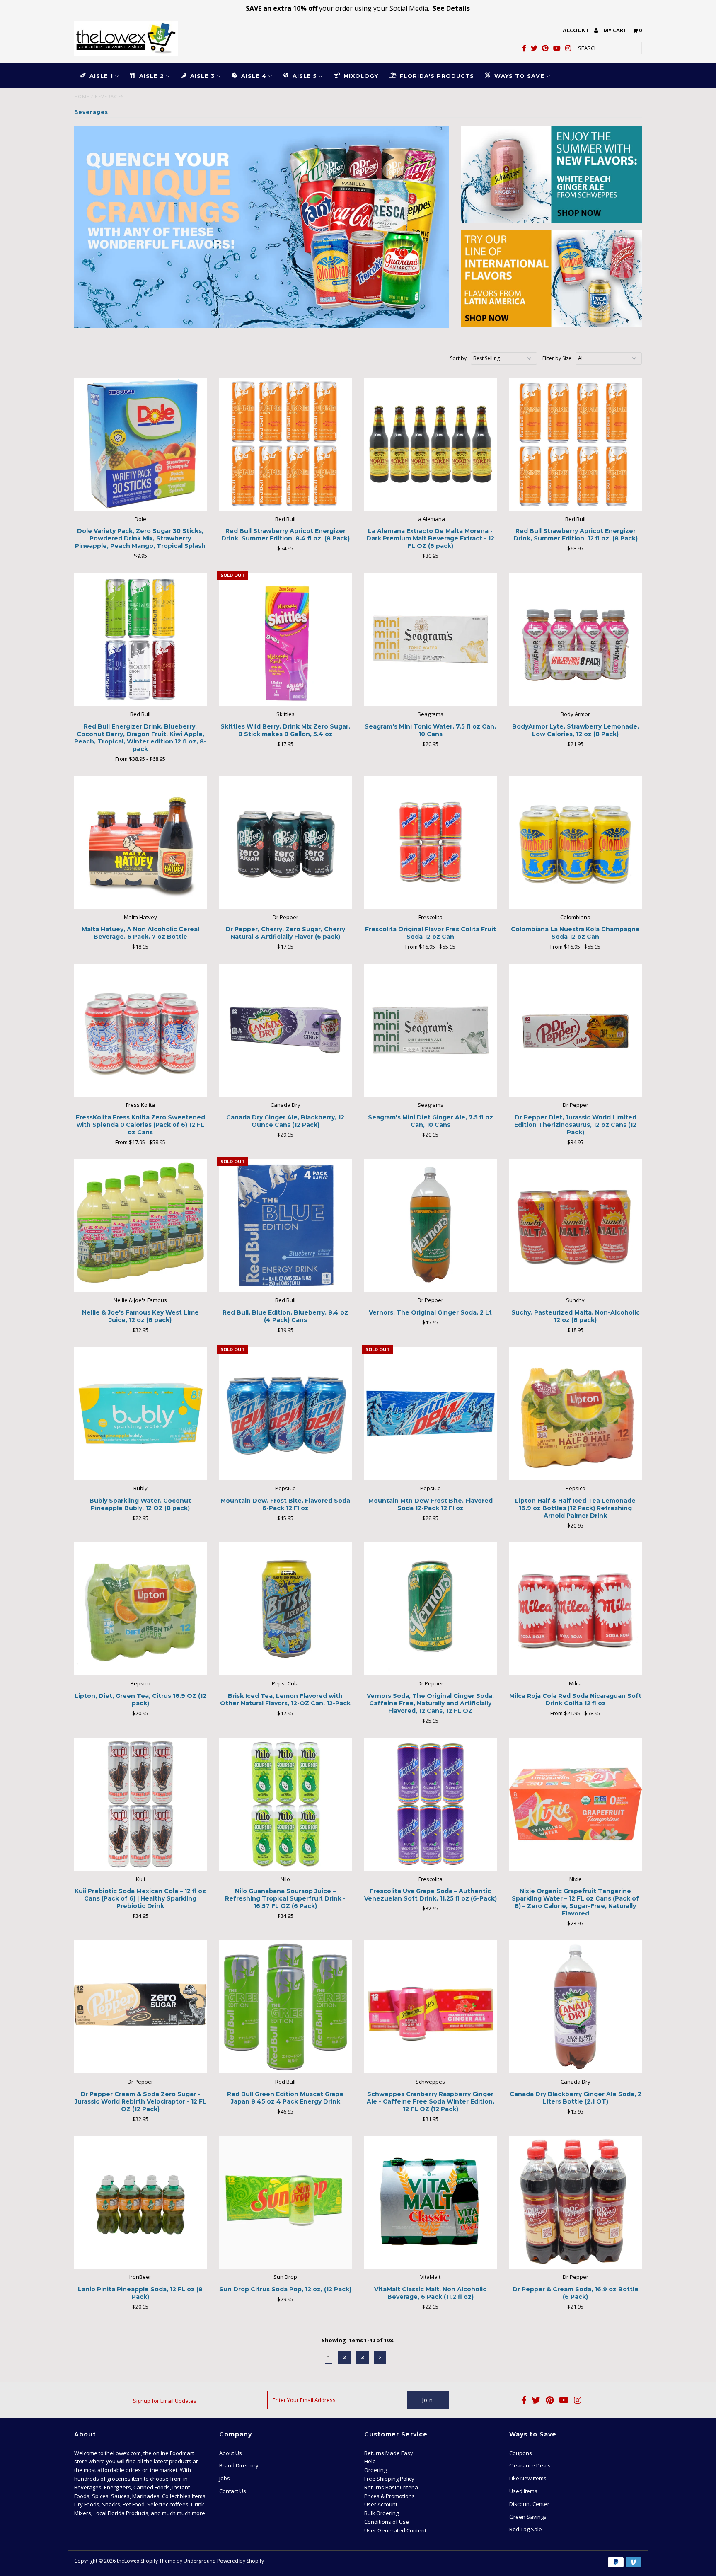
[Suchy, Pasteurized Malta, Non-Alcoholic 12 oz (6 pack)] (576, 1226)
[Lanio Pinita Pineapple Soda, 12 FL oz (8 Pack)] (141, 2202)
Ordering (375, 2470)
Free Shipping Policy (389, 2479)
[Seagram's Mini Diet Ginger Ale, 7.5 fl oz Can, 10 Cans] (431, 1030)
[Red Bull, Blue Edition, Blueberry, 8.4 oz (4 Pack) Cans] (286, 1226)
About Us (231, 2453)
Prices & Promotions (389, 2496)
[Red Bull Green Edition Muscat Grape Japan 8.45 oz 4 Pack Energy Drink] (286, 2007)
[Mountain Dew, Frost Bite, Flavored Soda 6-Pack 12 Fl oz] (286, 1413)
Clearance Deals (530, 2465)
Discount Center (529, 2504)
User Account (381, 2504)
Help (370, 2461)
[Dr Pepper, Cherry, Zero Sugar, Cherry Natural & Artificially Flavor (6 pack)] (286, 842)
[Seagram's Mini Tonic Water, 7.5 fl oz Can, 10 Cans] (431, 639)
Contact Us (233, 2491)
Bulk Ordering (381, 2513)
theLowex (128, 2561)
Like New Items (528, 2478)
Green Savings (528, 2517)
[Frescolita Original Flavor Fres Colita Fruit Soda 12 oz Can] (431, 842)
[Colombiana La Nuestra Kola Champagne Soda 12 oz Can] (576, 842)
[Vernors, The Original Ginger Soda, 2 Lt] (431, 1226)
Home (82, 96)
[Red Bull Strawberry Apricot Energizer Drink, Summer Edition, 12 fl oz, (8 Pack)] (576, 444)
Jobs (225, 2478)
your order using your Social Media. (358, 8)
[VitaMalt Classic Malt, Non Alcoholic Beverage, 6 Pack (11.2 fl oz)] (431, 2202)
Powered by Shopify (241, 2561)
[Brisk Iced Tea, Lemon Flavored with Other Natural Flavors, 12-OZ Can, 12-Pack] (286, 1609)
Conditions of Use (387, 2522)
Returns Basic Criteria (391, 2487)
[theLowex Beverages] (261, 227)
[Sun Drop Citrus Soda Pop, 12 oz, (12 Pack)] (286, 2202)
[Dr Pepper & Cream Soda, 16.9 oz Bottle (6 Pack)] (576, 2202)
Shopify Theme (158, 2561)
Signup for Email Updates (165, 2401)
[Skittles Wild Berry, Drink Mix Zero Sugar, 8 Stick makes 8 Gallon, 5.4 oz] (286, 639)
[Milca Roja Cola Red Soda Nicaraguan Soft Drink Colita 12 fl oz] (576, 1609)
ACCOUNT (577, 30)
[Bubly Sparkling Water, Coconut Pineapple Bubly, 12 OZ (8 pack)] (141, 1413)
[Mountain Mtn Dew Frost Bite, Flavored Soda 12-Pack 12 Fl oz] (431, 1413)
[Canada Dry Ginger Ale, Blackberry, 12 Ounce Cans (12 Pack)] (286, 1030)
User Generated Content (395, 2530)
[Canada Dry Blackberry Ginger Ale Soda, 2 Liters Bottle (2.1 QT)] (576, 2007)
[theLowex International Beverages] (551, 279)
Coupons (521, 2453)
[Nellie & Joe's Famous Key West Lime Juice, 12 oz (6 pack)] (141, 1226)
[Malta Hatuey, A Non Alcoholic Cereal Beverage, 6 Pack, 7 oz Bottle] (141, 842)
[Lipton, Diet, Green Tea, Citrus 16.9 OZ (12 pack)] (141, 1609)
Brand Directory (239, 2465)
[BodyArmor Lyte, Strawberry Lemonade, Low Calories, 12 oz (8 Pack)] (576, 639)
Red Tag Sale (526, 2529)
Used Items (523, 2491)
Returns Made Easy (389, 2453)
